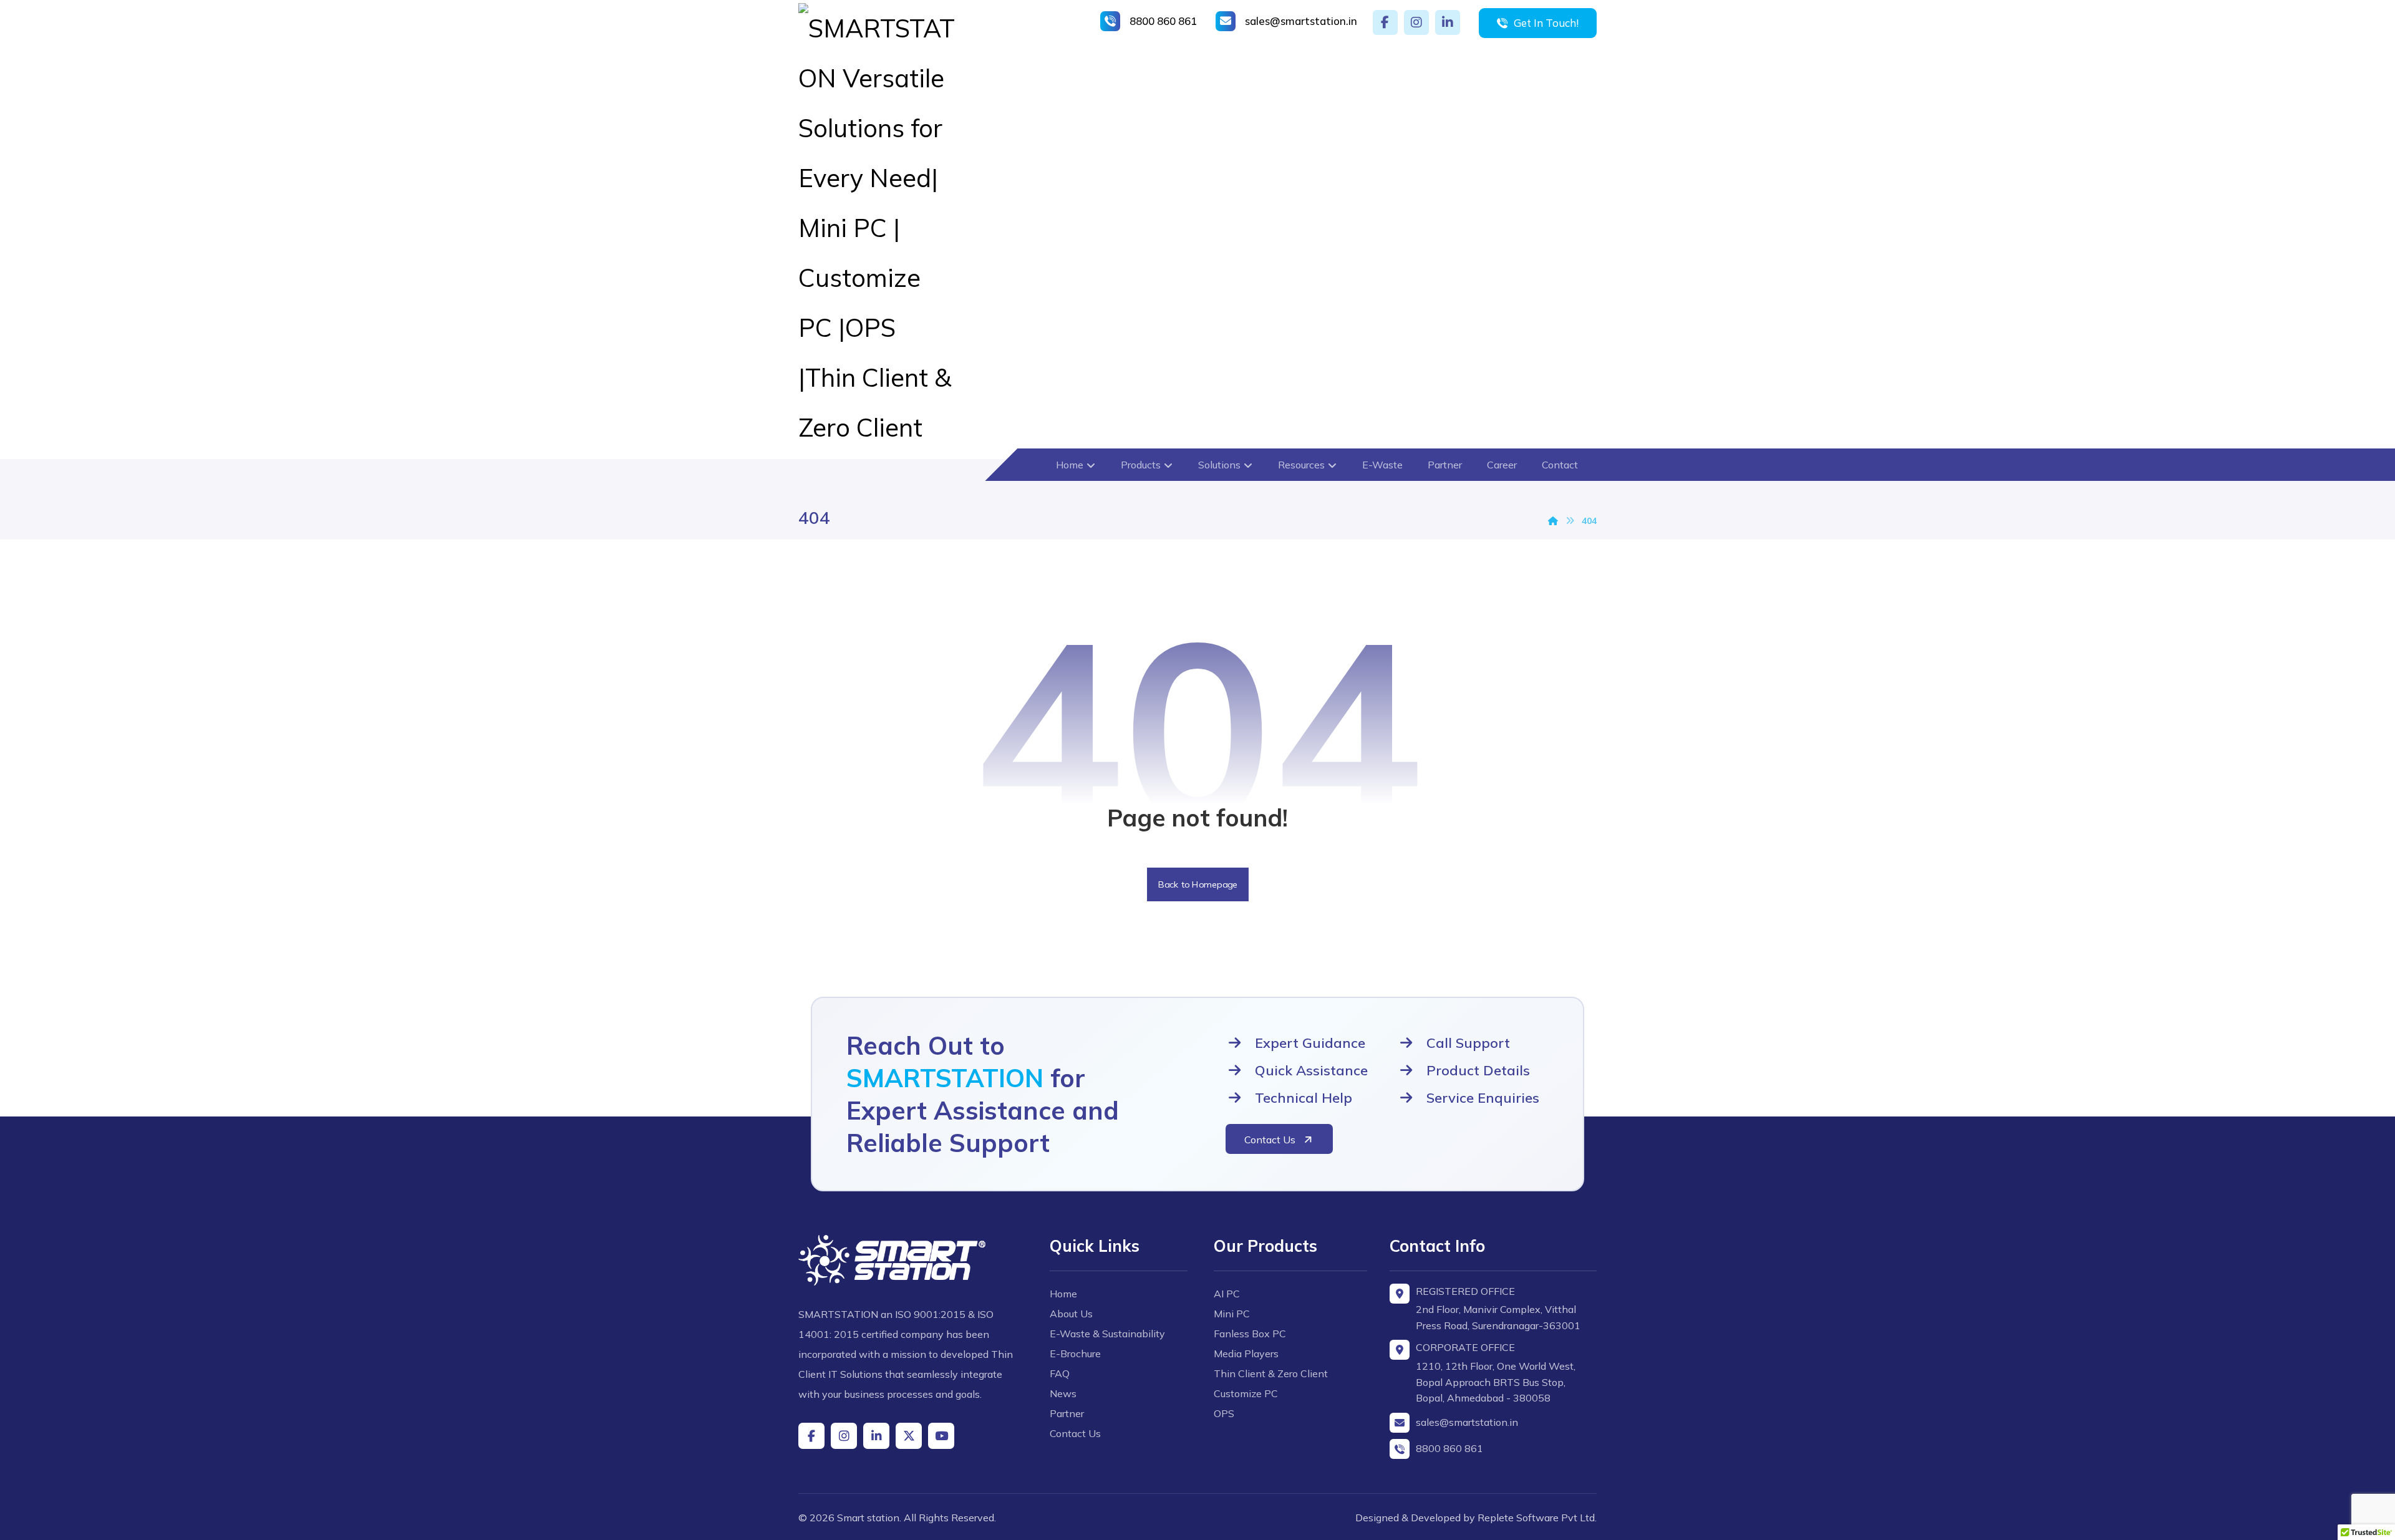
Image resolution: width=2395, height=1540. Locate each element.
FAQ (1060, 1373)
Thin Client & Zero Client (1271, 1373)
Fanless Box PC (1250, 1334)
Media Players (1246, 1354)
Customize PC (1246, 1393)
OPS (1224, 1413)
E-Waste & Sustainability (1107, 1334)
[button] (1385, 22)
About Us (1071, 1314)
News (1063, 1393)
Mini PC (1232, 1314)
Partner (1067, 1413)
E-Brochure (1075, 1354)
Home (1063, 1294)
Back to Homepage (1198, 884)
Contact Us (1075, 1433)
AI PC (1227, 1294)
